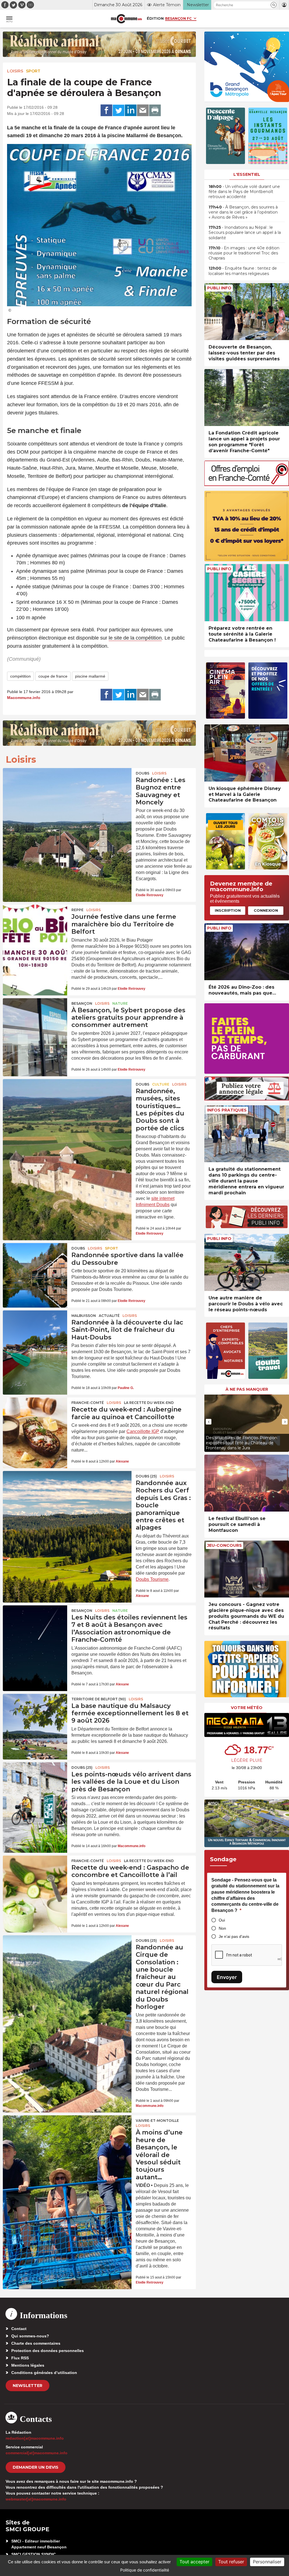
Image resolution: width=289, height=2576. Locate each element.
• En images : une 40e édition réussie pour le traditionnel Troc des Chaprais (244, 253)
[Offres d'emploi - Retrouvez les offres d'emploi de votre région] (247, 484)
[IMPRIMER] (155, 110)
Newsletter (28, 2386)
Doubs (143, 773)
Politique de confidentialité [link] (145, 2570)
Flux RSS (20, 2358)
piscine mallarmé (90, 676)
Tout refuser (231, 2562)
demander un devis (36, 2467)
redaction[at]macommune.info (35, 2438)
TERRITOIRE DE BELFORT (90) (99, 1699)
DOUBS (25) (146, 1476)
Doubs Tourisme (152, 1579)
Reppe (77, 910)
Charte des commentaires (36, 2343)
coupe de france (53, 676)
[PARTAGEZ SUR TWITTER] (119, 110)
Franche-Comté (88, 1403)
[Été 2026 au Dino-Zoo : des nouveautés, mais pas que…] (247, 952)
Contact (19, 2329)
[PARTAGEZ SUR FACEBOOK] (106, 110)
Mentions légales (28, 2365)
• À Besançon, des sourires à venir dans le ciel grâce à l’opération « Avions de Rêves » (243, 212)
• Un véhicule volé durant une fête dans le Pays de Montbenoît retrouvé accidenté (244, 192)
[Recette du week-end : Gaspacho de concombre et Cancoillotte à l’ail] (35, 1877)
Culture (161, 1084)
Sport (33, 71)
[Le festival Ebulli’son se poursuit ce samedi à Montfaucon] (247, 1483)
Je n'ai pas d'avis (234, 1936)
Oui (222, 1920)
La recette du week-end (149, 1403)
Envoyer (227, 1977)
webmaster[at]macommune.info (36, 2499)
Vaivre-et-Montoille (157, 2121)
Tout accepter (194, 2562)
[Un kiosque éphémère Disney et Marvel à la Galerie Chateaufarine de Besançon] (247, 753)
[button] (274, 5)
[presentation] (209, 1422)
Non (222, 1928)
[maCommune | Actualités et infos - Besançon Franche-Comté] (126, 19)
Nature (120, 1003)
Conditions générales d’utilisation (44, 2373)
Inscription (228, 910)
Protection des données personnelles (48, 2351)
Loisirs (15, 71)
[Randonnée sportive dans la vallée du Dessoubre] (35, 1265)
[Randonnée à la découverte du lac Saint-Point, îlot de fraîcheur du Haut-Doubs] (35, 1332)
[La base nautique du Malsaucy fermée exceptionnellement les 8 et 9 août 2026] (35, 1716)
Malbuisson (84, 1316)
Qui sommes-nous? (30, 2336)
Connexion (266, 910)
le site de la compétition (135, 638)
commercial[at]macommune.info (37, 2453)
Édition (155, 18)
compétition (20, 676)
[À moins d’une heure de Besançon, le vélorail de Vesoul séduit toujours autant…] (67, 2141)
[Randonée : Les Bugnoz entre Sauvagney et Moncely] (67, 793)
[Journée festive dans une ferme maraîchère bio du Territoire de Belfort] (35, 926)
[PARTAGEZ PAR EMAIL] (143, 110)
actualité (109, 1316)
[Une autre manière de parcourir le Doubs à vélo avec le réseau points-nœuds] (247, 1262)
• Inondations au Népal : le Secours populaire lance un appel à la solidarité (245, 232)
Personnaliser (267, 2562)
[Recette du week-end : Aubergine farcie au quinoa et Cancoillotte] (35, 1419)
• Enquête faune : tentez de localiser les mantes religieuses (243, 271)
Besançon (82, 1003)
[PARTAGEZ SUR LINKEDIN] (131, 110)
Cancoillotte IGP (143, 1431)
